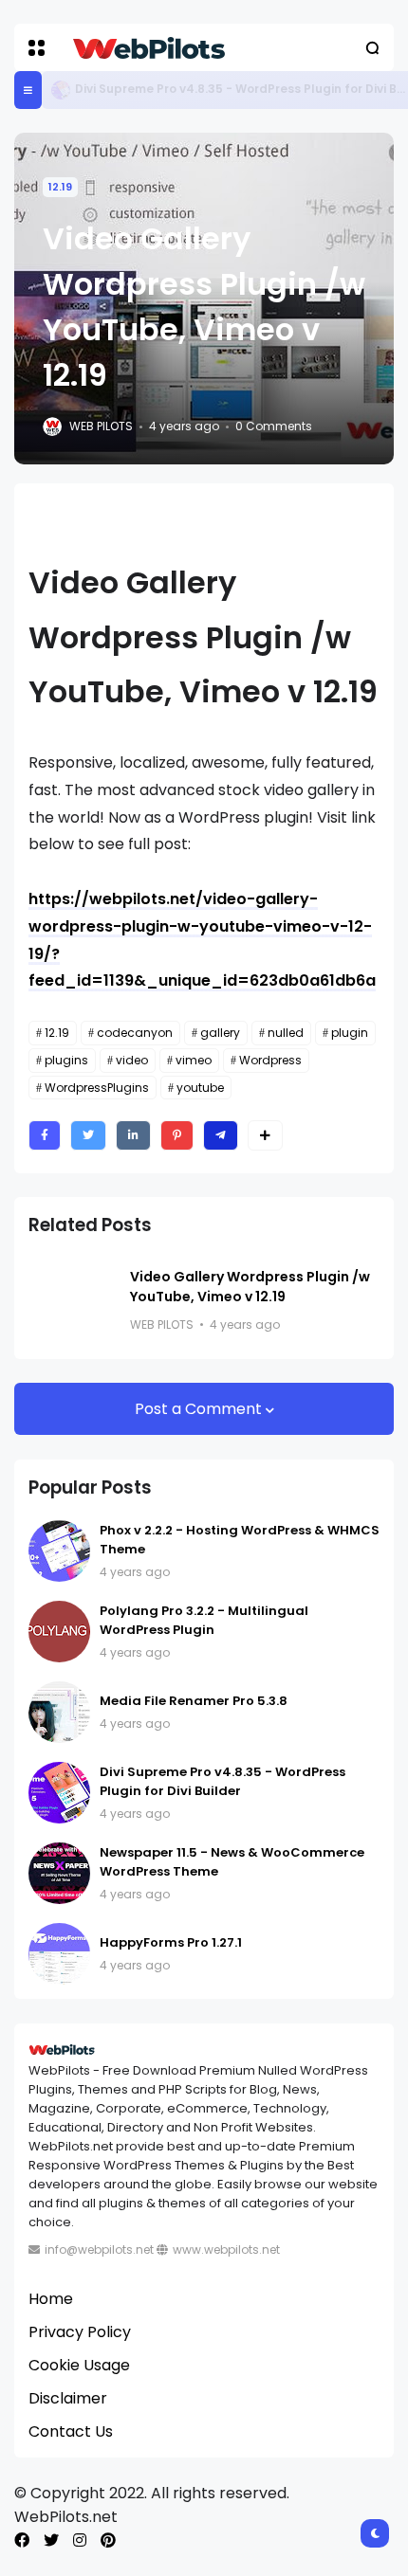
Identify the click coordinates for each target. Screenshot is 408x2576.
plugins (66, 1060)
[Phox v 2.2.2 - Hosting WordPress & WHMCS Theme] (59, 1551)
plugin (350, 1033)
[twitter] (51, 2540)
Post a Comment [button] (200, 1409)
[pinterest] (108, 2540)
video (132, 1060)
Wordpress (270, 1060)
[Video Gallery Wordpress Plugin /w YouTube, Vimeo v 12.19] (72, 1301)
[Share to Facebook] (45, 1135)
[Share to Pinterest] (177, 1135)
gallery (220, 1033)
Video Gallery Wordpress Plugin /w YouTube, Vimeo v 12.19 (250, 1287)
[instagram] (80, 2540)
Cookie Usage (79, 2365)
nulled (286, 1033)
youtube (200, 1088)
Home (51, 2299)
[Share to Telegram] (221, 1135)
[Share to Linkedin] (133, 1135)
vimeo (194, 1060)
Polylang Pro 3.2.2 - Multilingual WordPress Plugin (204, 1620)
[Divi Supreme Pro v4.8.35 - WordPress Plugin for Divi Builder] (61, 90)
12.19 (60, 187)
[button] (37, 48)
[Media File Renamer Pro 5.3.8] (59, 1712)
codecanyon (135, 1033)
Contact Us (71, 2431)
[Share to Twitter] (88, 1135)
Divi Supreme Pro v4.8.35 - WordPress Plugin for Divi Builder (223, 1781)
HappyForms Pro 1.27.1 (171, 1942)
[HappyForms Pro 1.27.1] (59, 1954)
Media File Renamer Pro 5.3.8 (194, 1701)
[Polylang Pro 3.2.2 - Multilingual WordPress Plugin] (59, 1632)
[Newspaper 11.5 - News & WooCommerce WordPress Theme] (59, 1873)
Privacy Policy (80, 2332)
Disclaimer (68, 2398)
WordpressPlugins (97, 1088)
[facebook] (22, 2540)
